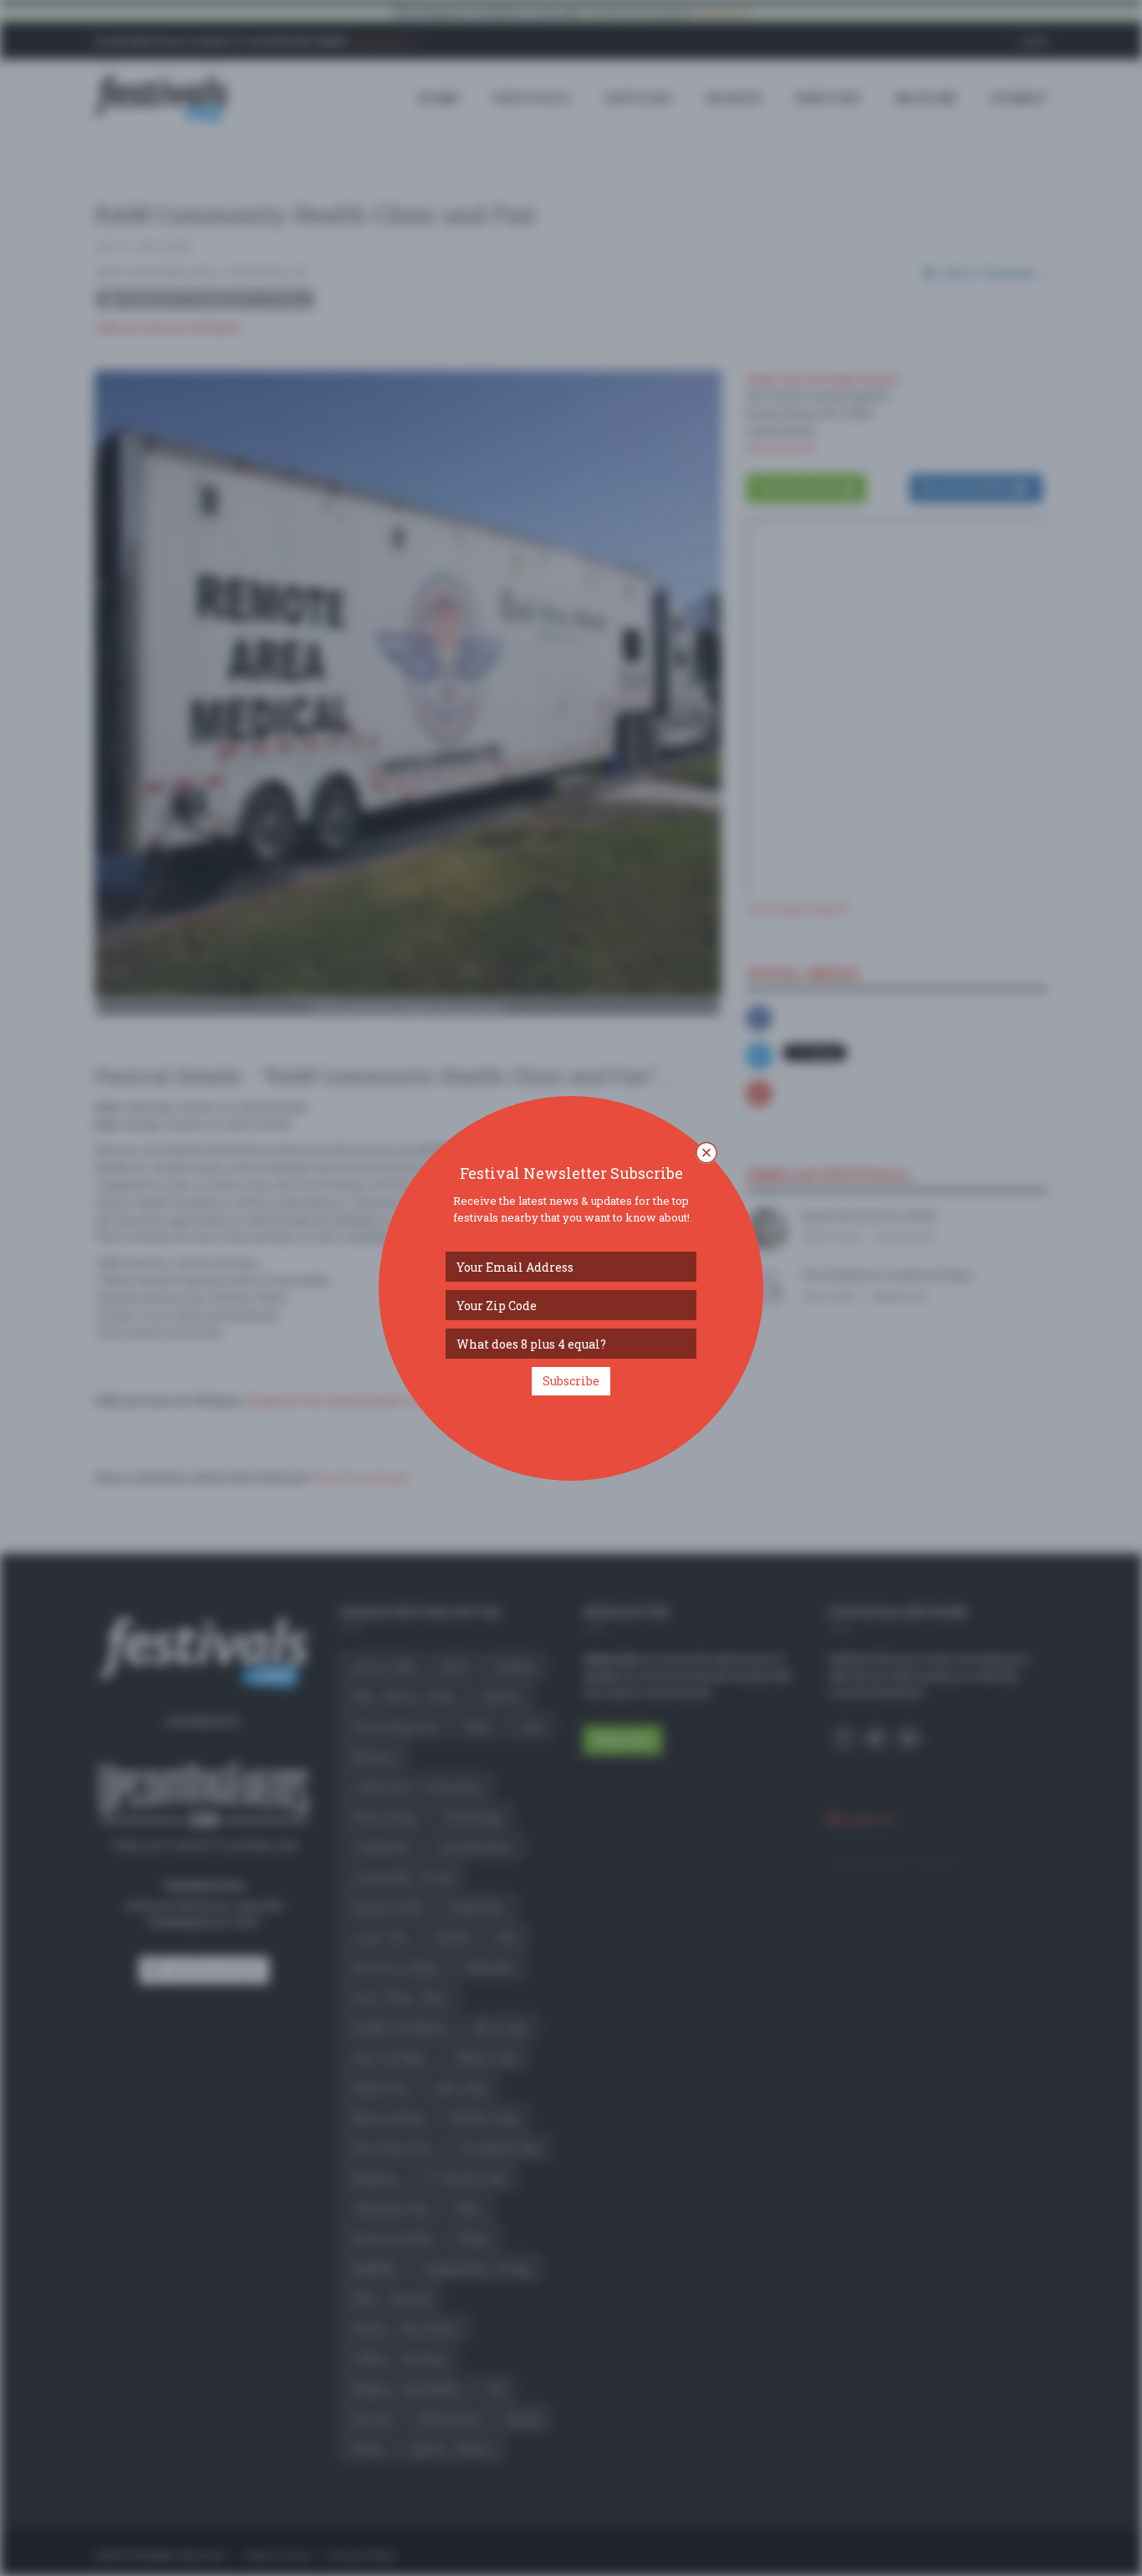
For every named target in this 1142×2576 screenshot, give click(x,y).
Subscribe (571, 1381)
